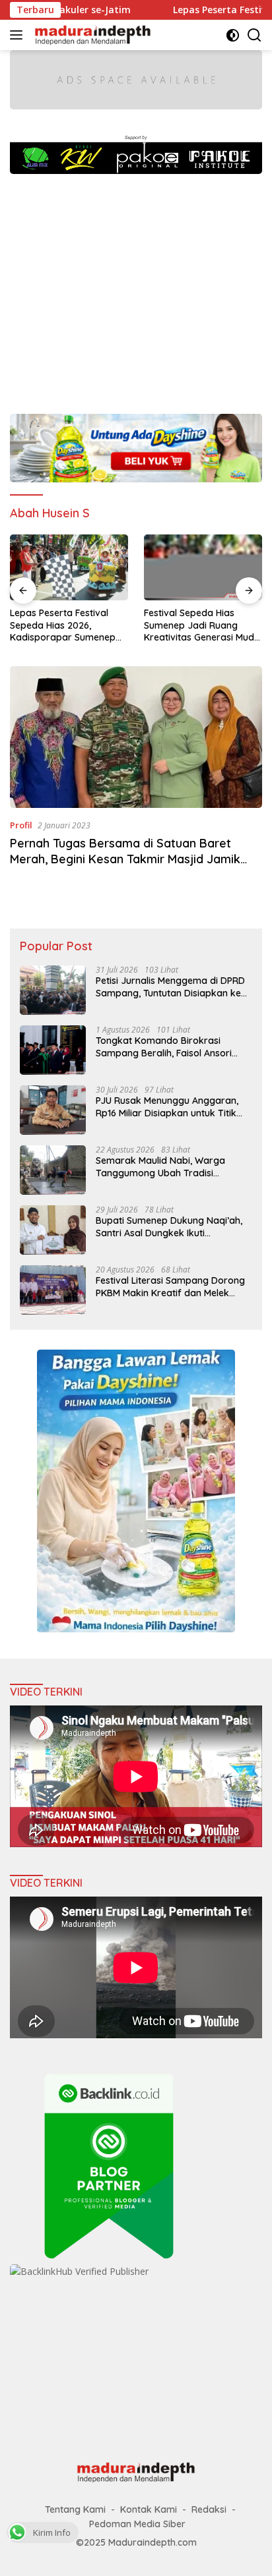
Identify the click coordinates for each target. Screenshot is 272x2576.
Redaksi (209, 2509)
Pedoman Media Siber (137, 2524)
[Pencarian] (255, 35)
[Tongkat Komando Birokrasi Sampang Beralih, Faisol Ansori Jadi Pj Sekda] (53, 1050)
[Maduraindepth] (91, 35)
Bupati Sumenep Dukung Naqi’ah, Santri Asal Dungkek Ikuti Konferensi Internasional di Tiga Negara (169, 1226)
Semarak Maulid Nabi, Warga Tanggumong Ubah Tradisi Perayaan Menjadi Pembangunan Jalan (169, 1166)
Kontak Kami (149, 2509)
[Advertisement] (136, 287)
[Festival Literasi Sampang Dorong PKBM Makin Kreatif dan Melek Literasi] (53, 1290)
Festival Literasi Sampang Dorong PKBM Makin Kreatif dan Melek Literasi (170, 1286)
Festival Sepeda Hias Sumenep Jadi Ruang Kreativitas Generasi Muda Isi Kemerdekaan (202, 625)
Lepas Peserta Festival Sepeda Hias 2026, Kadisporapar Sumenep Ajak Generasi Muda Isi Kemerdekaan (63, 625)
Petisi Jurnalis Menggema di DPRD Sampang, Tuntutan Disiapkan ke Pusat (170, 987)
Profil (21, 825)
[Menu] (19, 35)
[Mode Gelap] (233, 35)
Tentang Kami (75, 2509)
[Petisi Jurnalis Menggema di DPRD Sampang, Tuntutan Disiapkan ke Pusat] (53, 990)
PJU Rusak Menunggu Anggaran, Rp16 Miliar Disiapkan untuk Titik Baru (167, 1106)
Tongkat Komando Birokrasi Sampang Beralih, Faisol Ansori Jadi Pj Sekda (164, 1046)
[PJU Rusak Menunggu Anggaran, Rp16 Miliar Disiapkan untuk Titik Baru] (53, 1110)
